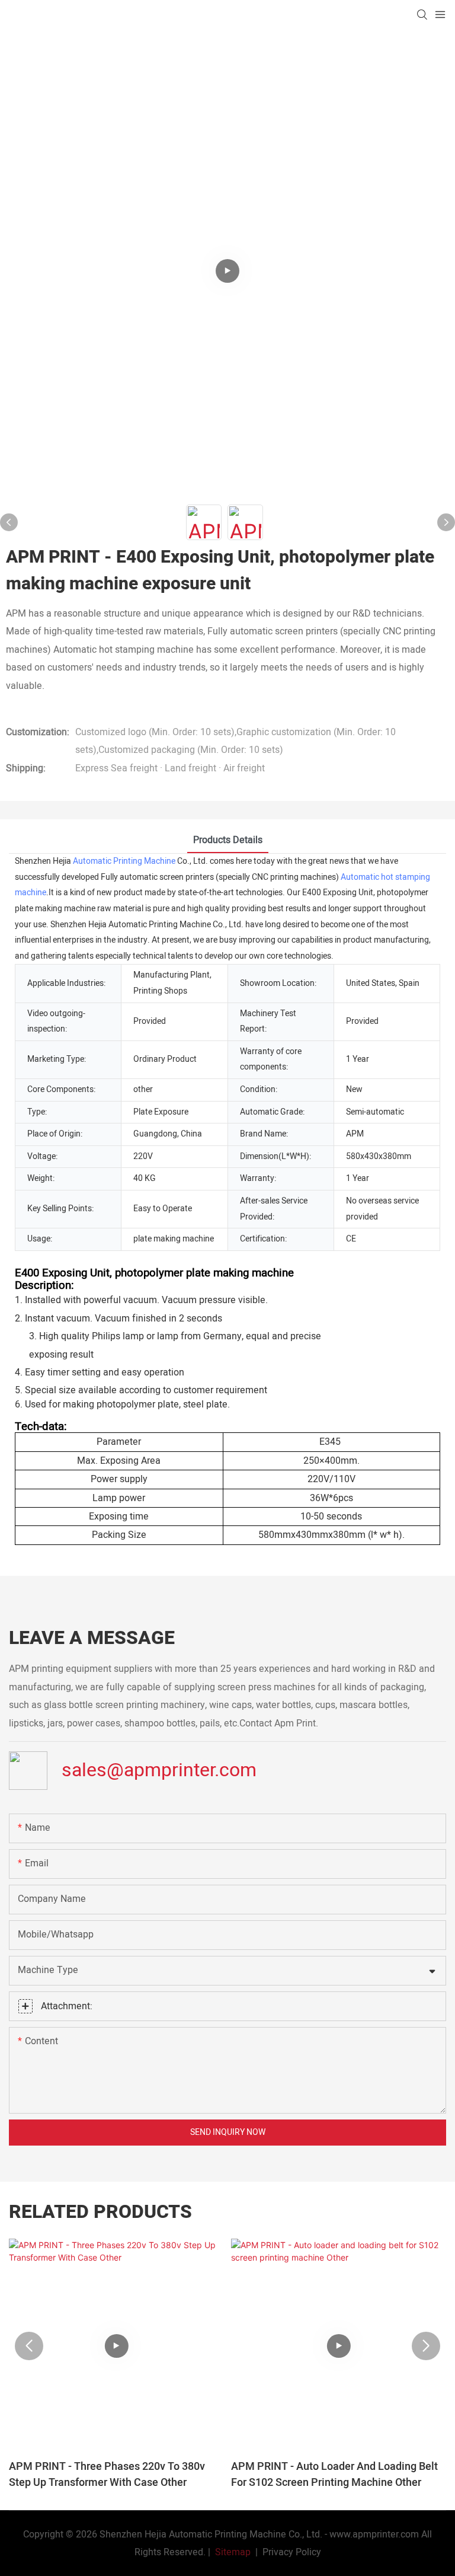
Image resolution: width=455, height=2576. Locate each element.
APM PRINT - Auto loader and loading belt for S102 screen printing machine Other (334, 2475)
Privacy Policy (292, 2552)
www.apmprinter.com (374, 2534)
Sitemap (232, 2552)
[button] (29, 2346)
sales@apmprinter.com (159, 1769)
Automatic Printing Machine (124, 861)
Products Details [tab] (228, 840)
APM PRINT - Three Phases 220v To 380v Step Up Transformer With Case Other (107, 2475)
